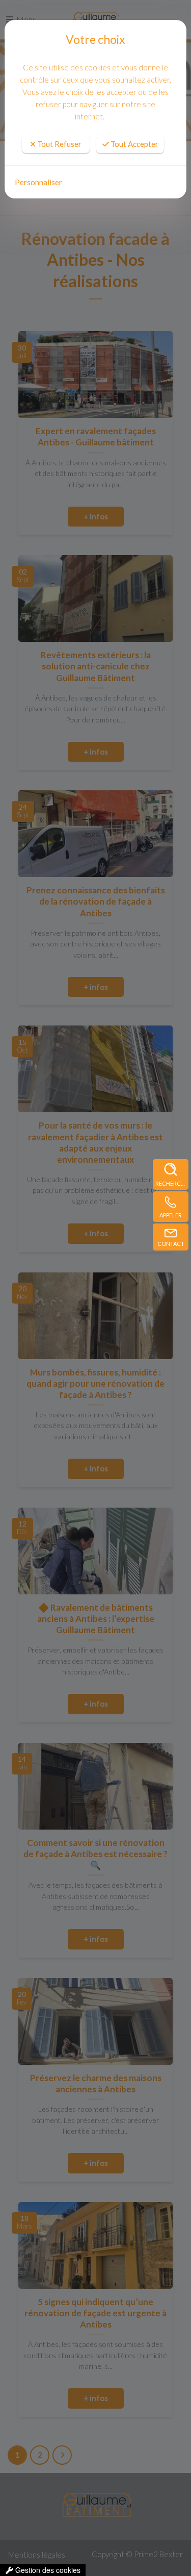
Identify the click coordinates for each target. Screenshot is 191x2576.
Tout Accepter (134, 144)
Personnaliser (38, 182)
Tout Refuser (59, 144)
